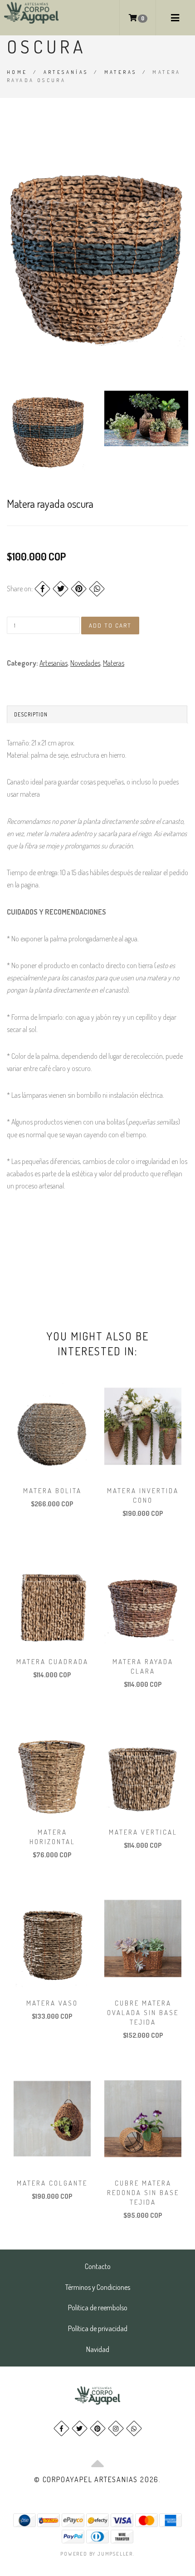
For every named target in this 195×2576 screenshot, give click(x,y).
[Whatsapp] (134, 2428)
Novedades (85, 663)
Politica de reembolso (98, 2308)
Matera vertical (143, 1832)
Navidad (98, 2349)
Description (31, 714)
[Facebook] (42, 589)
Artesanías (66, 72)
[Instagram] (116, 2428)
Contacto (98, 2266)
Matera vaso (52, 2003)
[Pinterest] (79, 589)
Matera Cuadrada (52, 1662)
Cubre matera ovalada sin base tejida (143, 2013)
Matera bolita (52, 1491)
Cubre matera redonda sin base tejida (143, 2193)
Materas (121, 72)
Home (17, 72)
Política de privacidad (98, 2328)
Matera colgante (52, 2183)
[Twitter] (61, 589)
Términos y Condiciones (98, 2287)
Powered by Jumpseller (97, 2554)
